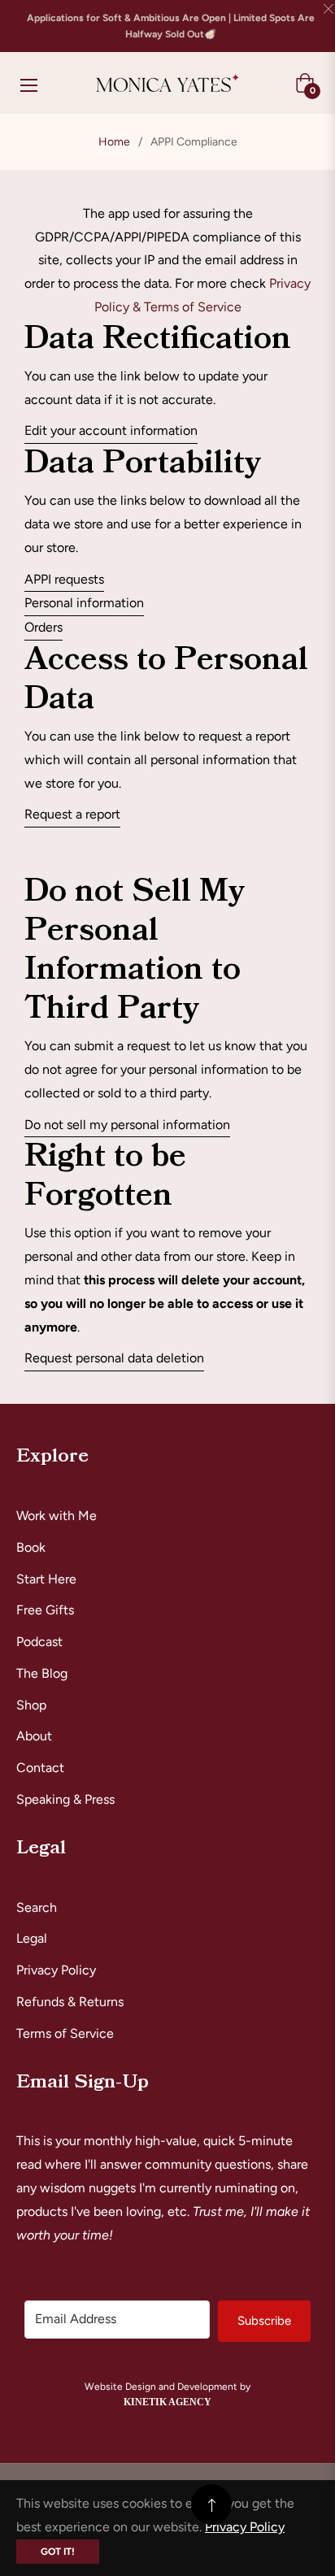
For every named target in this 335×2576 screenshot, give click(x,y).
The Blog (42, 1673)
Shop (31, 1705)
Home (114, 142)
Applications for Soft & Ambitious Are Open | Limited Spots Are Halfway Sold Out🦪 (171, 26)
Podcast (39, 1642)
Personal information (84, 603)
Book (31, 1547)
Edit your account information (111, 430)
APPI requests (64, 579)
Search (37, 1907)
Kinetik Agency (167, 2402)
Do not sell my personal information (127, 1125)
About (34, 1736)
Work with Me (57, 1516)
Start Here (46, 1579)
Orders (44, 627)
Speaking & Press (65, 1799)
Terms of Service (65, 2033)
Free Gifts (45, 1610)
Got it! (58, 2552)
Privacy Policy (56, 1970)
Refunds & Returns (70, 2002)
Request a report (72, 814)
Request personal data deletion (114, 1358)
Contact (40, 1768)
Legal (32, 1938)
